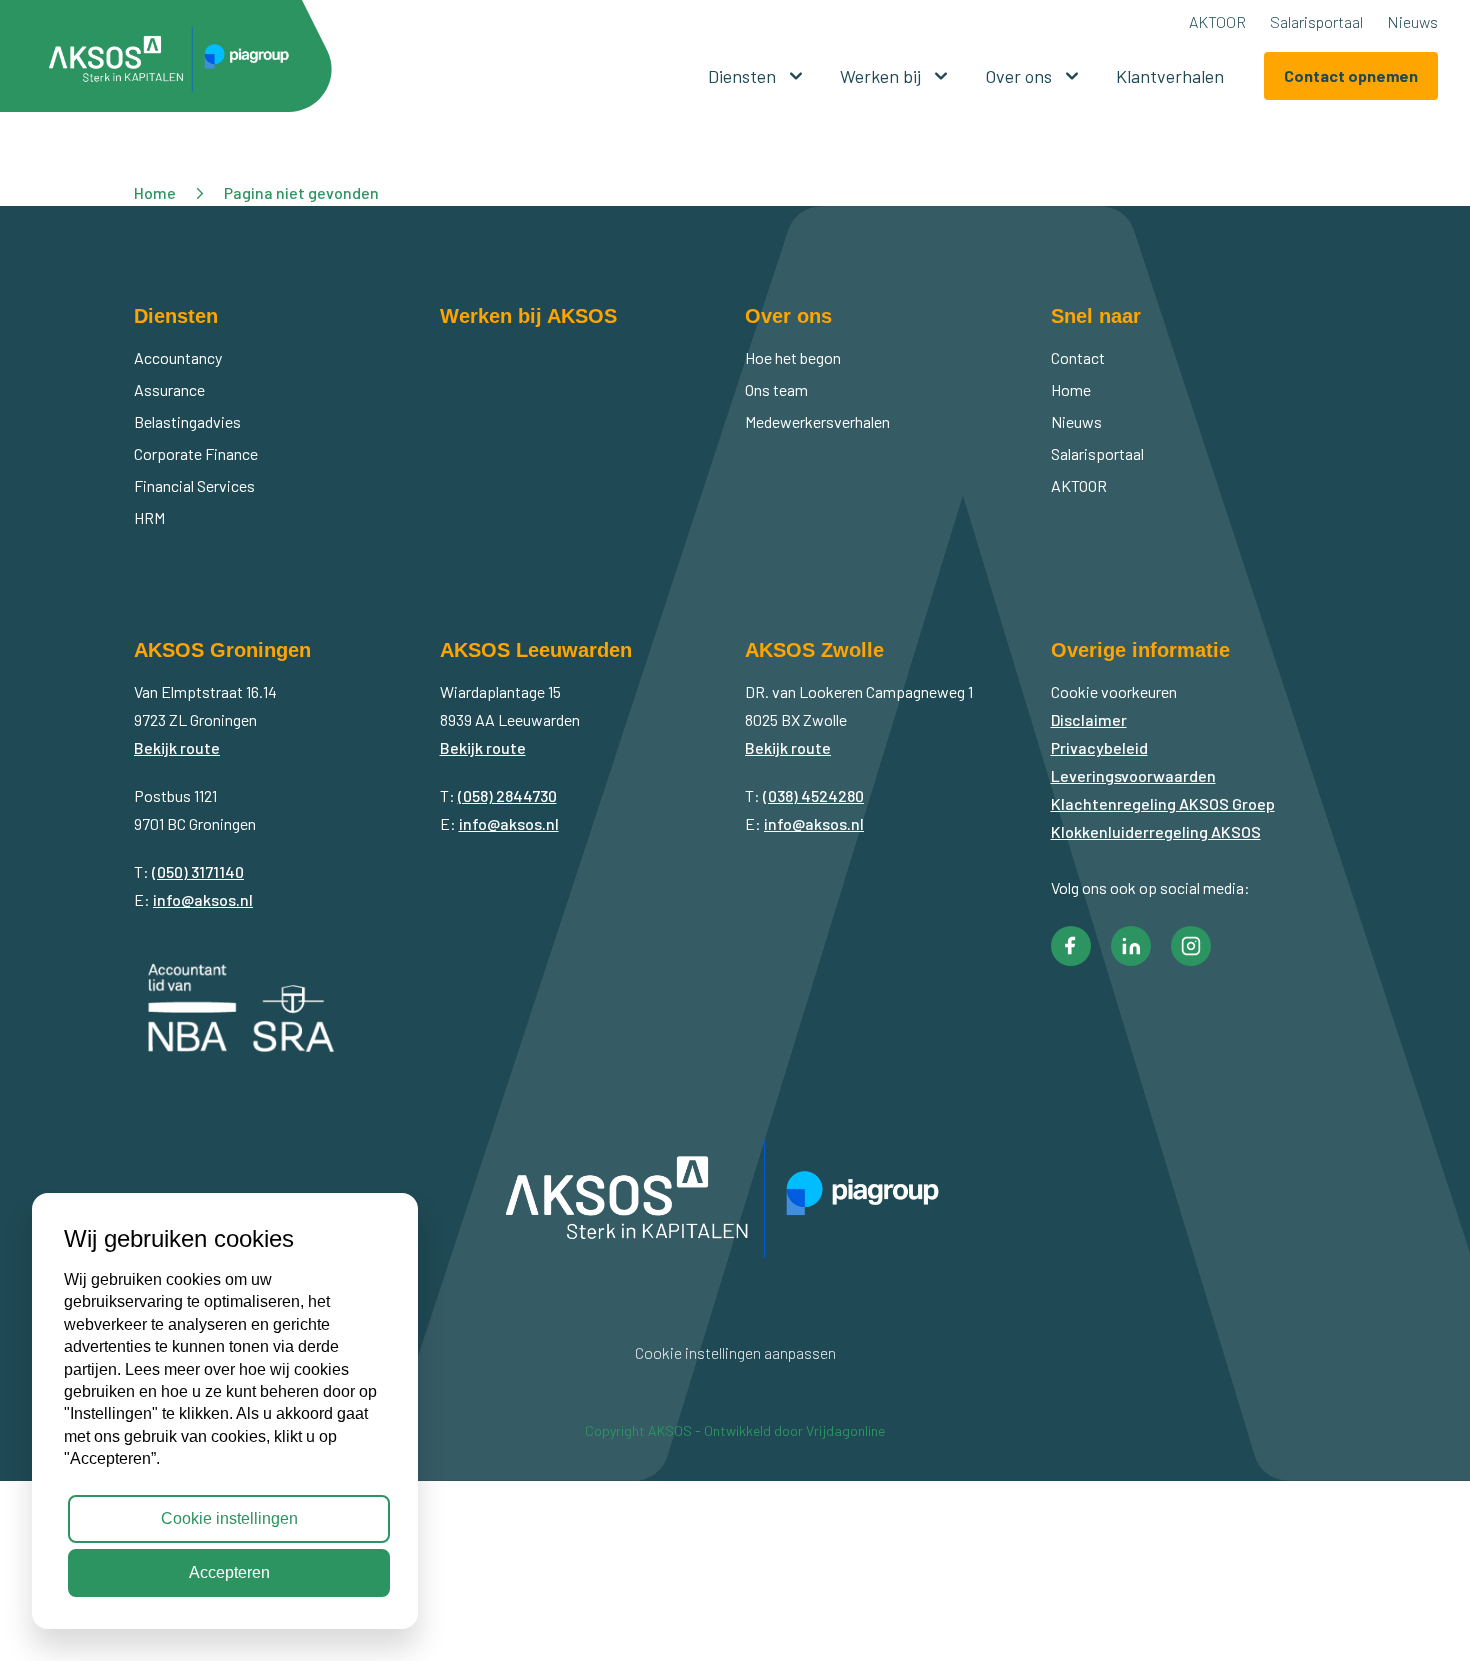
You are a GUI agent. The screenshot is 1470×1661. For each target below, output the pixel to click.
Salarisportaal (1316, 21)
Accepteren (229, 1572)
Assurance (169, 389)
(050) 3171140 (198, 871)
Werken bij (880, 76)
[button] (176, 63)
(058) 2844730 (507, 795)
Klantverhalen (1170, 76)
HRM (149, 517)
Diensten (742, 76)
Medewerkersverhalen (817, 421)
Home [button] (155, 192)
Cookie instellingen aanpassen (735, 1352)
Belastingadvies (187, 421)
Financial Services (194, 485)
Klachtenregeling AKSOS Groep (1163, 803)
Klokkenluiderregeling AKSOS (1156, 831)
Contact (1078, 357)
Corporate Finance (196, 453)
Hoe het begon (793, 357)
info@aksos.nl (203, 899)
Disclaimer (1089, 719)
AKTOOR (1217, 21)
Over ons (1018, 76)
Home (1071, 389)
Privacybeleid (1099, 747)
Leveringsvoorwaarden (1133, 775)
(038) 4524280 (813, 795)
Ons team (776, 389)
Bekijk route (177, 747)
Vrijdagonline (845, 1430)
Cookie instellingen (229, 1518)
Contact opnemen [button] (1351, 75)
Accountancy (178, 357)
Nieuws (1412, 21)
